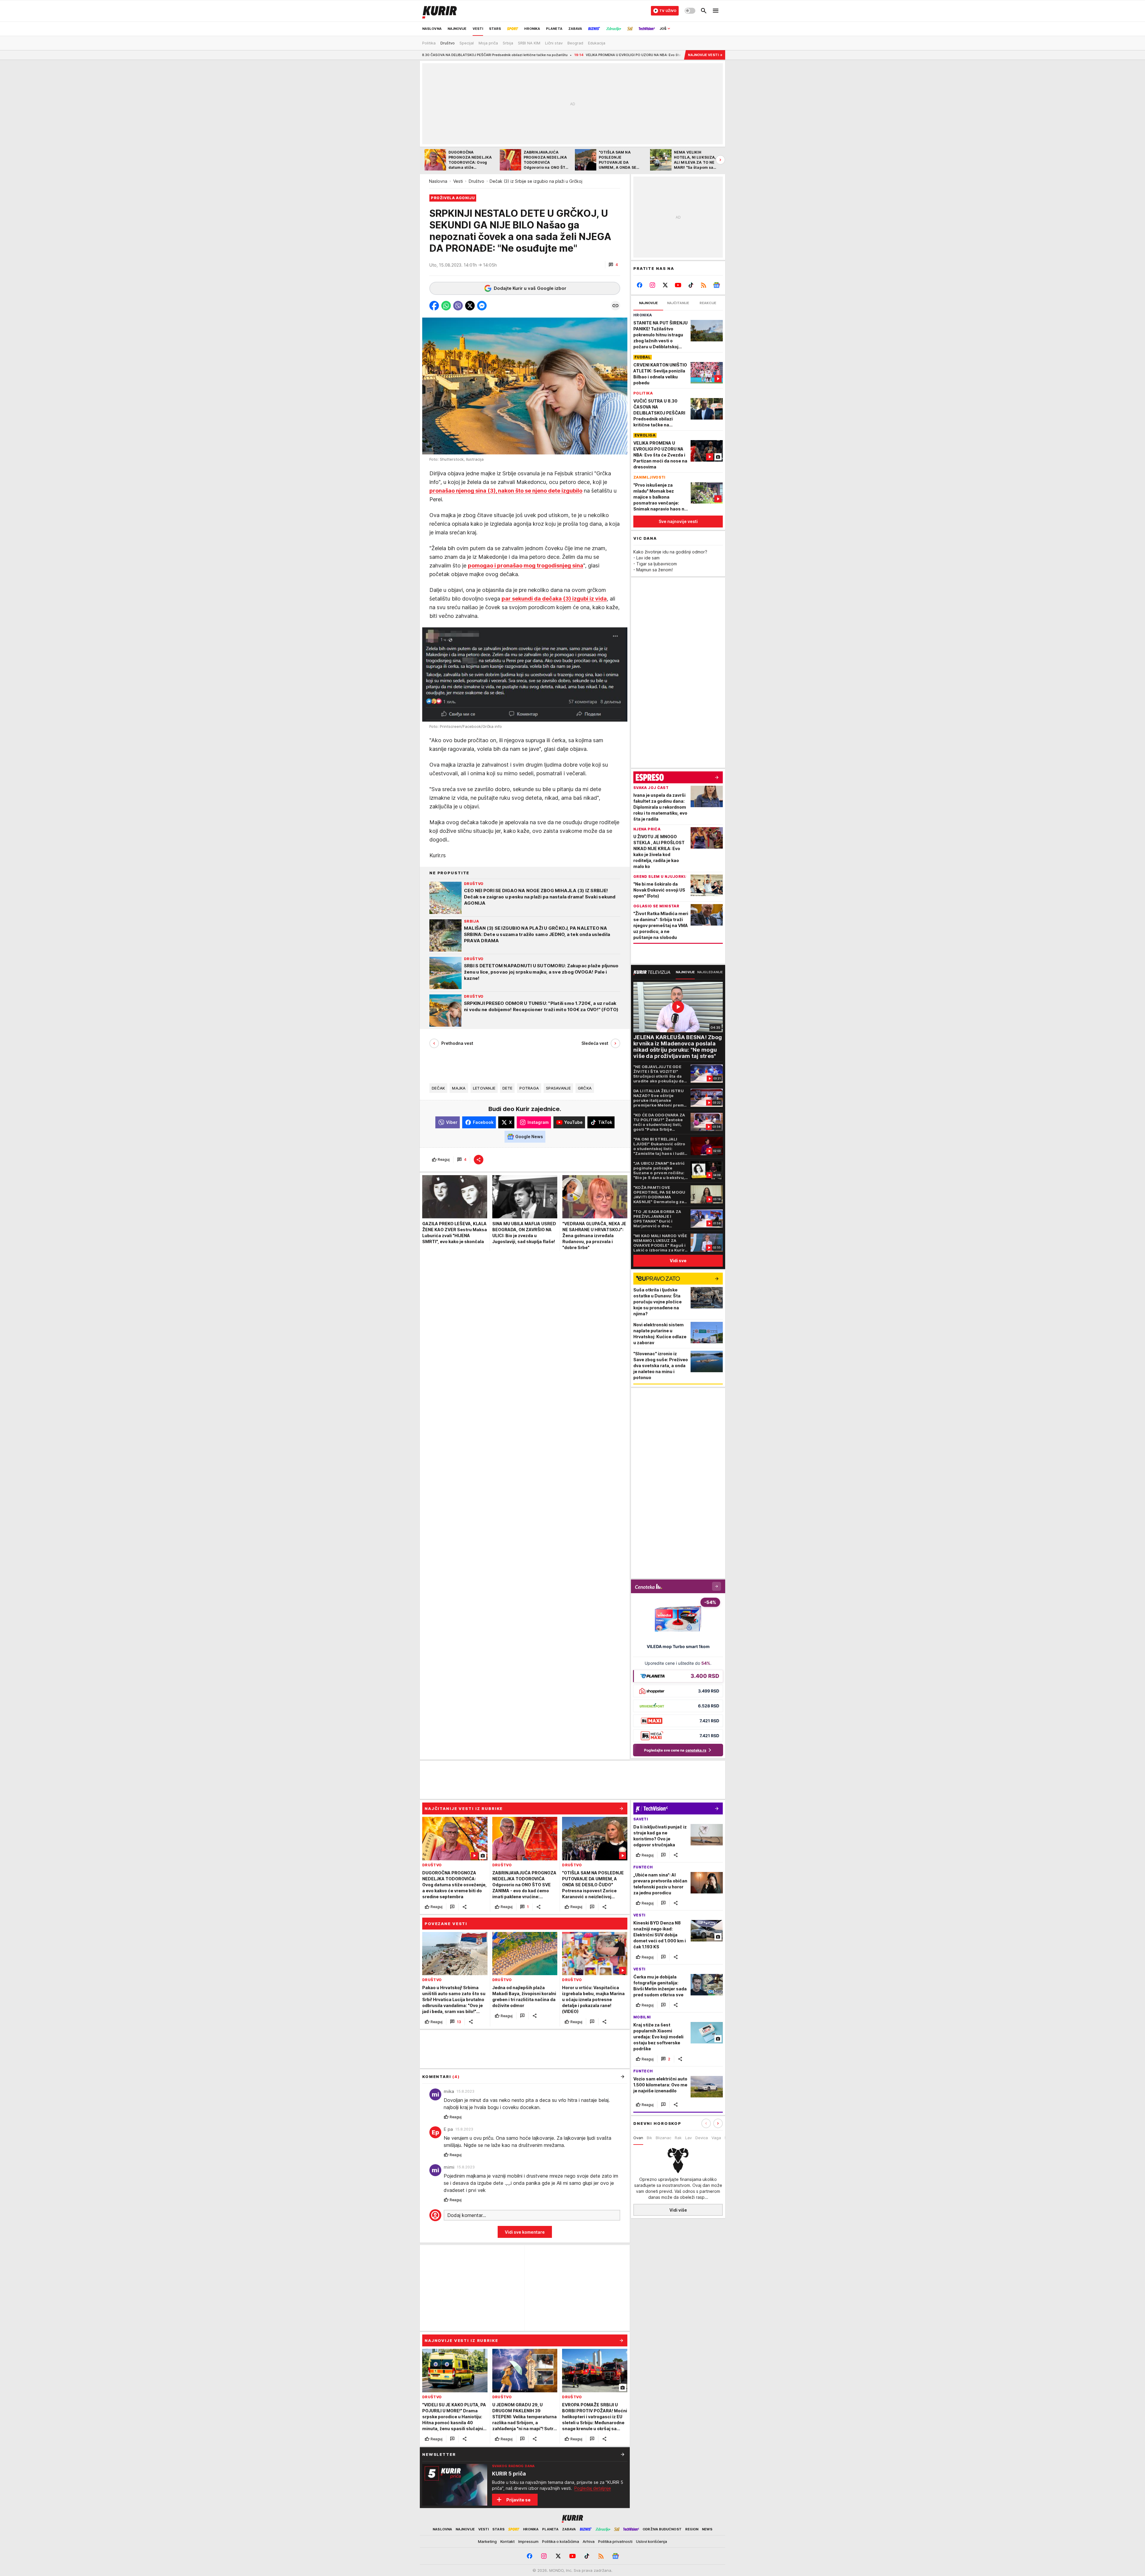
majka (459, 1088)
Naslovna (438, 181)
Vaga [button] (716, 2138)
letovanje (484, 1088)
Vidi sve (678, 1261)
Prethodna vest (457, 1043)
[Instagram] (653, 285)
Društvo (476, 181)
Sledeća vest (595, 1043)
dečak (438, 1088)
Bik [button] (649, 2138)
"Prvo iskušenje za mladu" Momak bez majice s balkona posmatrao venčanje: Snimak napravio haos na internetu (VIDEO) (671, 55)
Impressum (528, 2541)
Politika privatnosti (615, 2541)
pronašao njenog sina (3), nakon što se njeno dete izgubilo (506, 491)
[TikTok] (691, 285)
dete (507, 1088)
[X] (665, 285)
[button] (613, 265)
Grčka (585, 1088)
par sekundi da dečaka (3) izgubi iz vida (554, 599)
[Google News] (716, 285)
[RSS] (704, 285)
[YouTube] (678, 285)
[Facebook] (640, 285)
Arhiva (589, 2541)
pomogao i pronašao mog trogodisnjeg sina (526, 566)
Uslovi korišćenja (652, 2541)
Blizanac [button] (663, 2138)
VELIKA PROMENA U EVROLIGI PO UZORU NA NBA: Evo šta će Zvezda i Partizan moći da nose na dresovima (466, 55)
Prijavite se (518, 2500)
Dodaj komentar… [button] (467, 2215)
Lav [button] (688, 2138)
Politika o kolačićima (561, 2541)
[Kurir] (440, 11)
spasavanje (558, 1088)
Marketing (487, 2541)
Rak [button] (678, 2138)
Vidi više (678, 2210)
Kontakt (507, 2541)
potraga (529, 1088)
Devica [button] (702, 2138)
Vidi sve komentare (525, 2232)
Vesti (458, 181)
